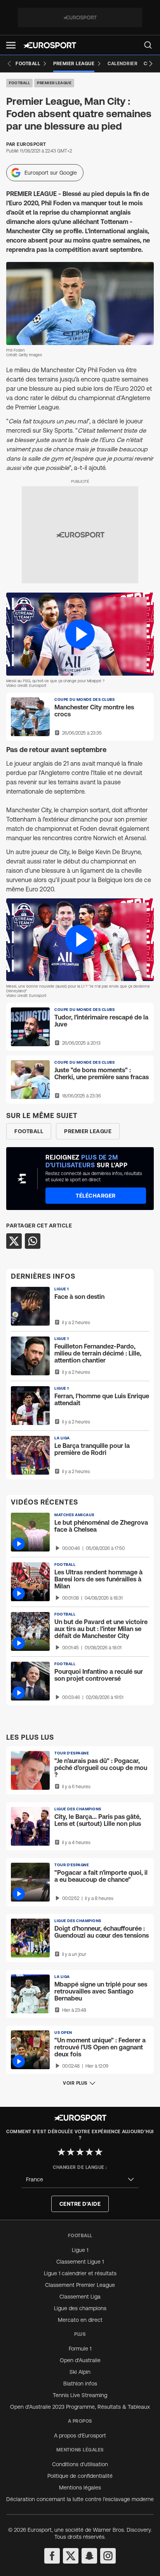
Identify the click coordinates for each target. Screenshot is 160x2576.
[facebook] (52, 2556)
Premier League (54, 83)
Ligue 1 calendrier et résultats (80, 2273)
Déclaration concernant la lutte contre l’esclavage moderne (80, 2499)
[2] (71, 2152)
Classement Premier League (80, 2285)
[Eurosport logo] (50, 45)
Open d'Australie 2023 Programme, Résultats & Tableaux (80, 2407)
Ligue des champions (80, 2308)
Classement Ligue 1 (80, 2262)
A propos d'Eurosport (80, 2436)
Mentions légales (80, 2488)
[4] (89, 2152)
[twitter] (71, 2556)
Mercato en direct (80, 2320)
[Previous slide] (9, 64)
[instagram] (108, 2556)
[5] (99, 2152)
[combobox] (80, 2180)
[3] (80, 2152)
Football (19, 83)
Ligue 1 (80, 2250)
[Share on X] (14, 1241)
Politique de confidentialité (80, 2476)
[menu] (148, 45)
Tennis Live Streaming (80, 2395)
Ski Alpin (80, 2372)
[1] (61, 2152)
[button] (11, 45)
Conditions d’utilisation (80, 2464)
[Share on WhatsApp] (33, 1241)
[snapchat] (89, 2556)
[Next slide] (151, 64)
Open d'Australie (80, 2360)
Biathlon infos (80, 2384)
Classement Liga (80, 2297)
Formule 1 (80, 2349)
